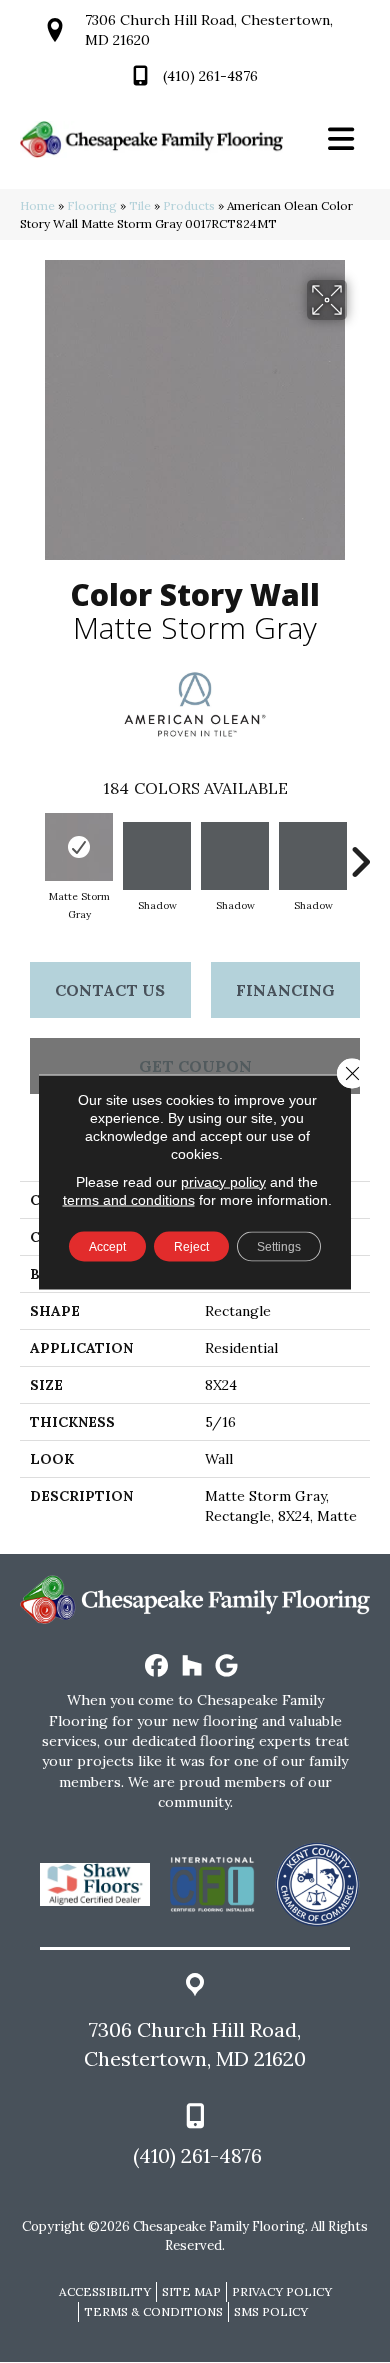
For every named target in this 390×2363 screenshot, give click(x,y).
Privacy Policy (282, 2291)
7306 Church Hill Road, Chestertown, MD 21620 (195, 2044)
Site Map (191, 2291)
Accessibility (105, 2291)
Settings (279, 1246)
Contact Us (110, 990)
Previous (30, 852)
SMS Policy (271, 2311)
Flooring (92, 205)
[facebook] (157, 1666)
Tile (140, 205)
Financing (285, 990)
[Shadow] (157, 856)
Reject (191, 1246)
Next (360, 852)
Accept (107, 1246)
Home (37, 205)
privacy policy (223, 1181)
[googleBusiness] (227, 1666)
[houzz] (192, 1666)
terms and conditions (129, 1199)
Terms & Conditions (153, 2311)
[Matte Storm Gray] (79, 847)
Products (189, 205)
